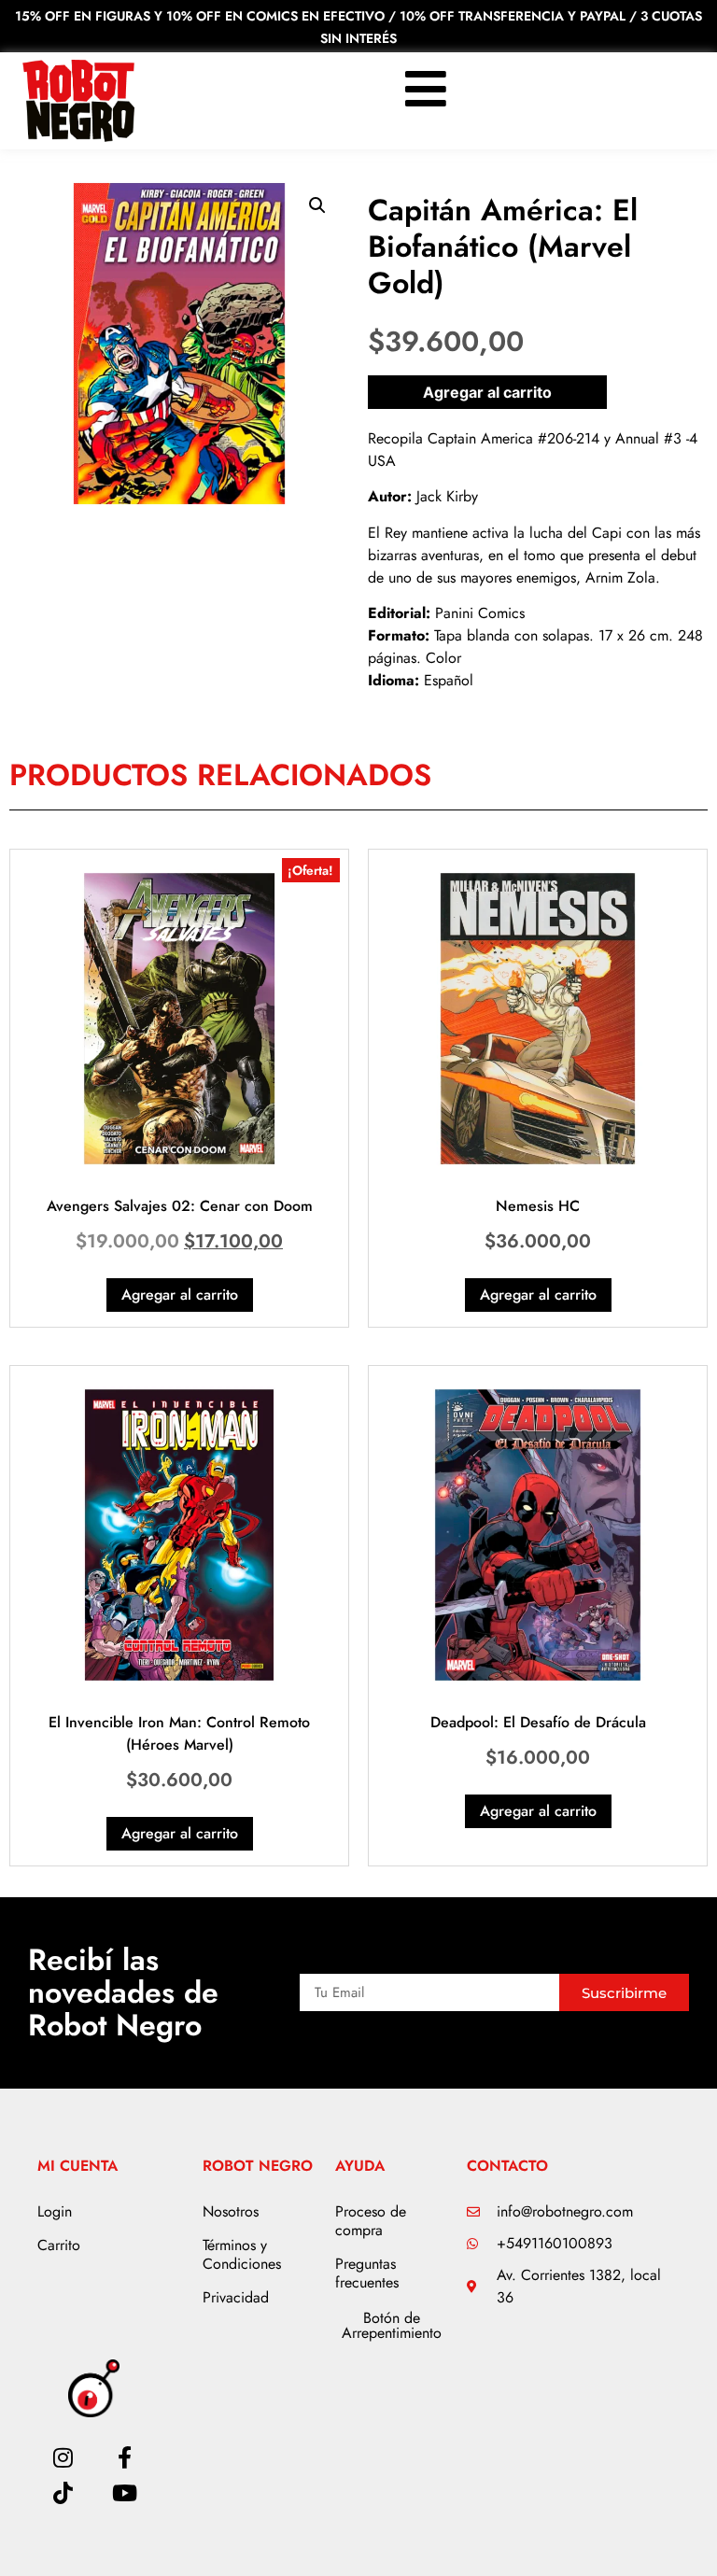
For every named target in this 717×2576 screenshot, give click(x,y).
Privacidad (236, 2297)
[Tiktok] (63, 2493)
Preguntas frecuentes (367, 2273)
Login (55, 2211)
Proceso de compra (371, 2221)
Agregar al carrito (487, 392)
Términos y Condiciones (242, 2254)
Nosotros (231, 2211)
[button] (317, 205)
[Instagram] (63, 2457)
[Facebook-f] (125, 2457)
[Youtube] (125, 2493)
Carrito (59, 2245)
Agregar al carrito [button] (180, 1295)
